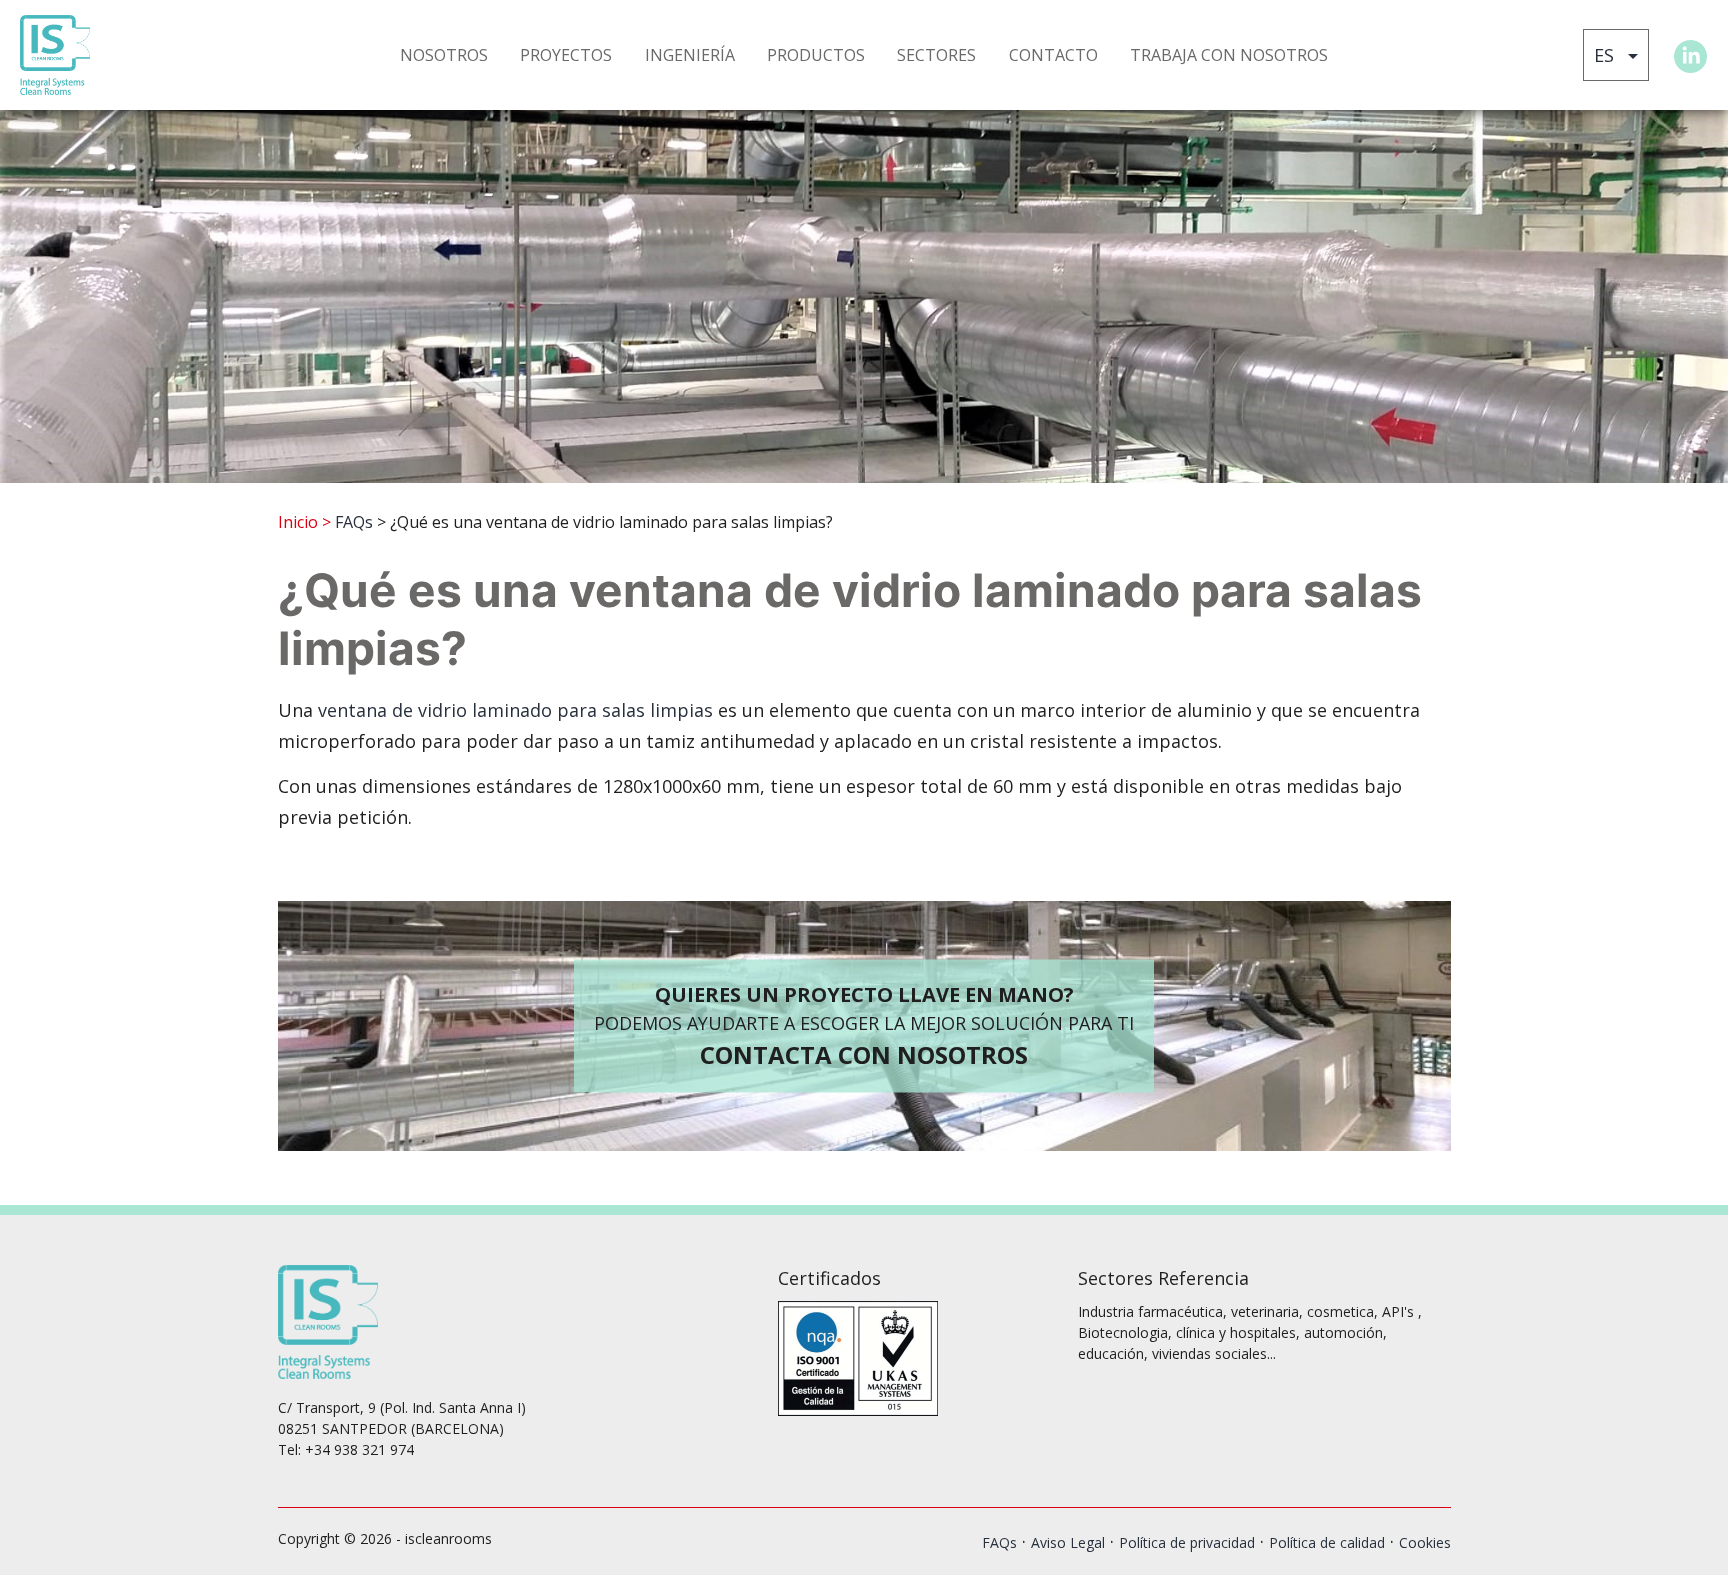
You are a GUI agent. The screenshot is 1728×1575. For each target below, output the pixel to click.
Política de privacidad (1187, 1542)
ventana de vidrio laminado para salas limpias (515, 710)
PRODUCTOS (816, 55)
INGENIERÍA (690, 55)
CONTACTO (1053, 55)
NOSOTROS (444, 55)
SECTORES (936, 55)
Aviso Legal (1068, 1542)
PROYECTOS (566, 55)
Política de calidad (1327, 1542)
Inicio (298, 522)
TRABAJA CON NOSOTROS (1229, 55)
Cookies (1425, 1542)
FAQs (354, 522)
